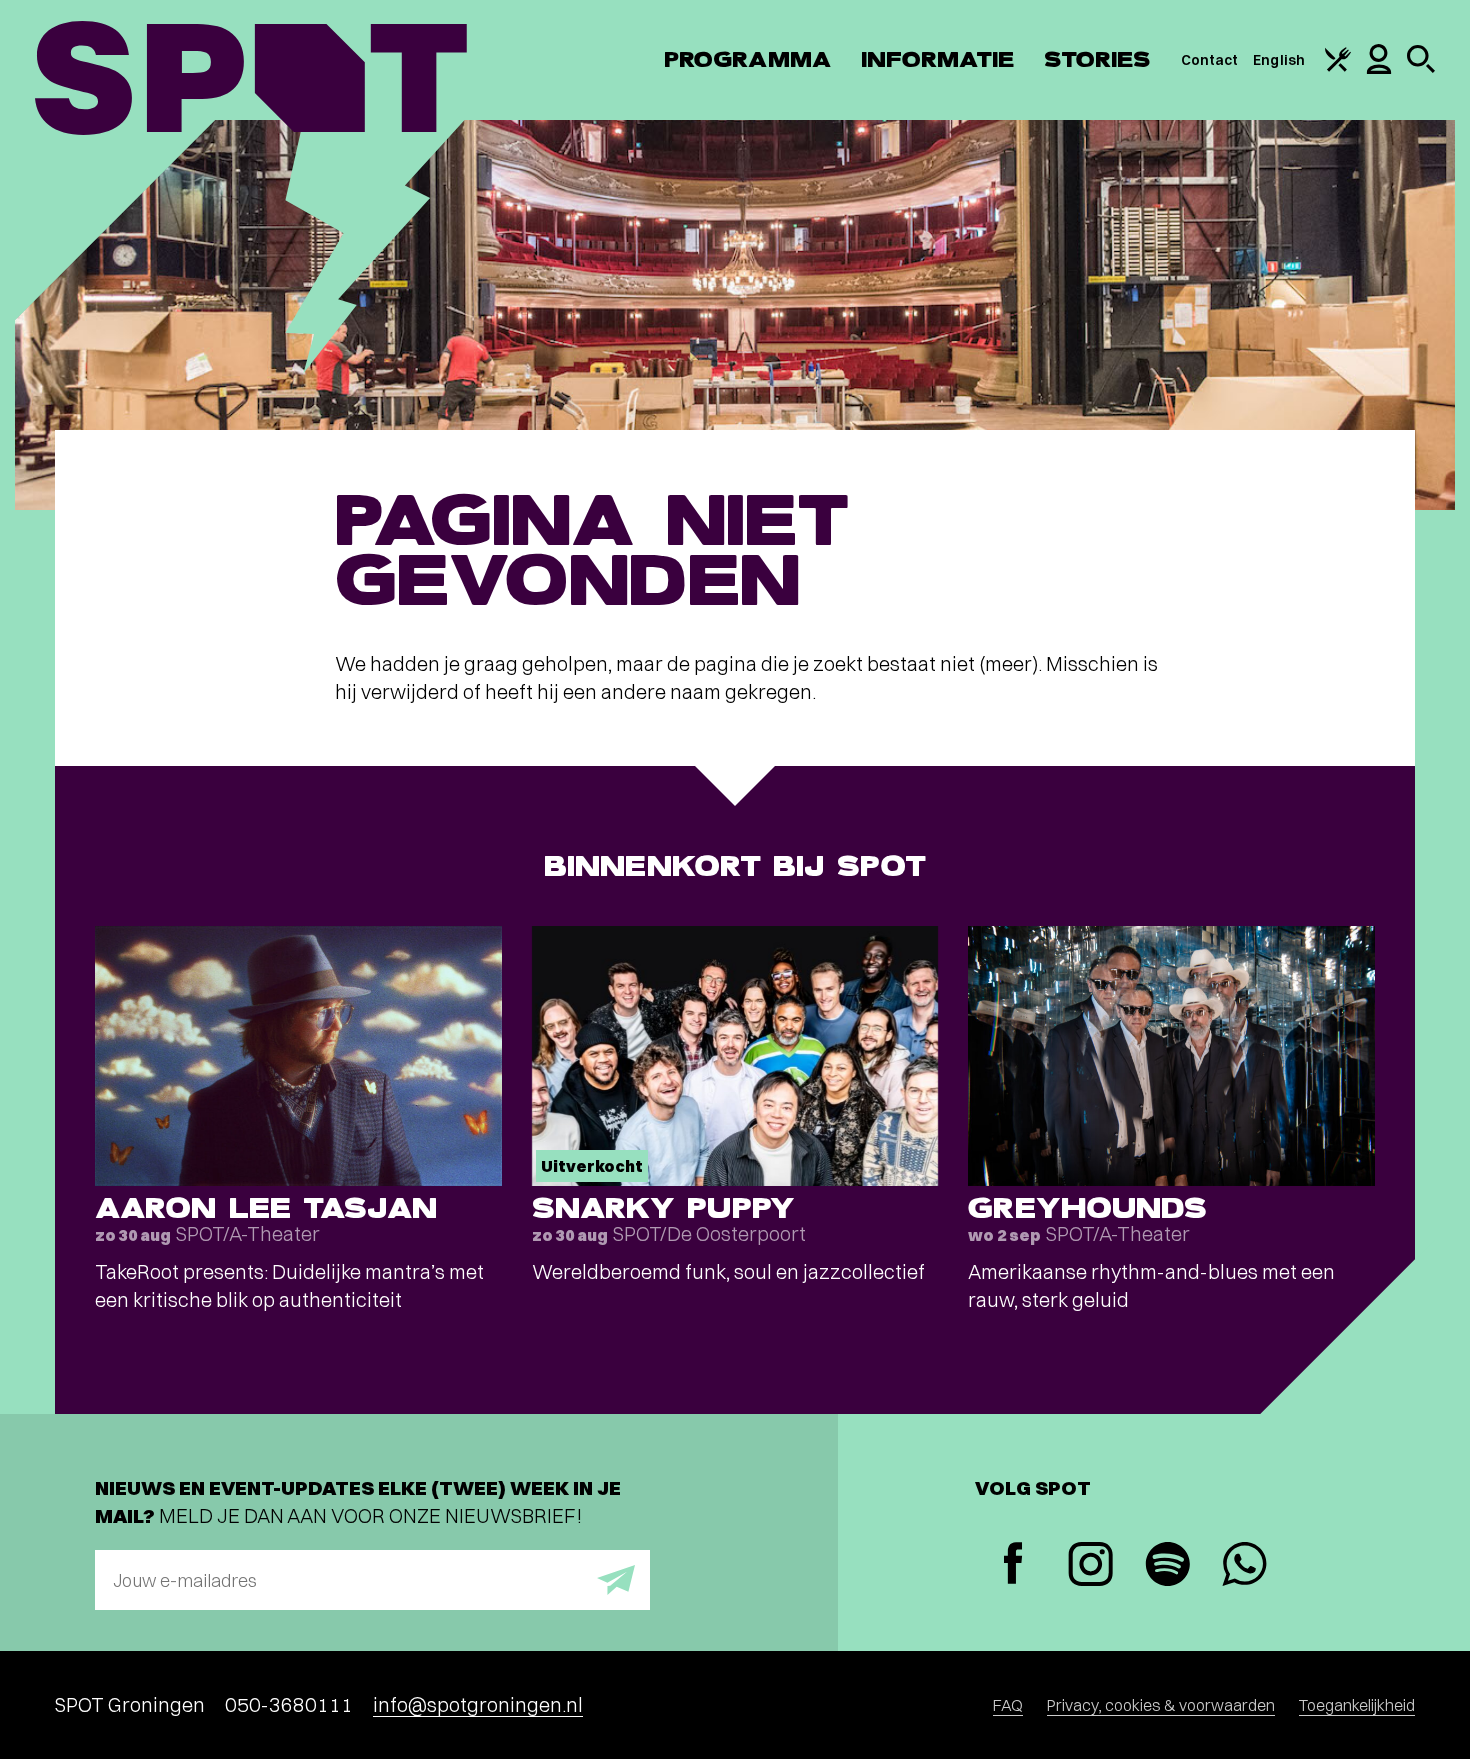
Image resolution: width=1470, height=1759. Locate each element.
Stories (1097, 59)
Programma (747, 59)
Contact (1210, 60)
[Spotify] (1167, 1566)
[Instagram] (1090, 1566)
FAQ (1008, 1705)
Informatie (937, 59)
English (1279, 60)
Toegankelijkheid (1357, 1705)
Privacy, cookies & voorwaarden (1161, 1705)
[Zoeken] (1421, 68)
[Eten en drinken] (1338, 67)
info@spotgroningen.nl (478, 1704)
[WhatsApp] (1244, 1566)
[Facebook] (1013, 1565)
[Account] (1379, 69)
